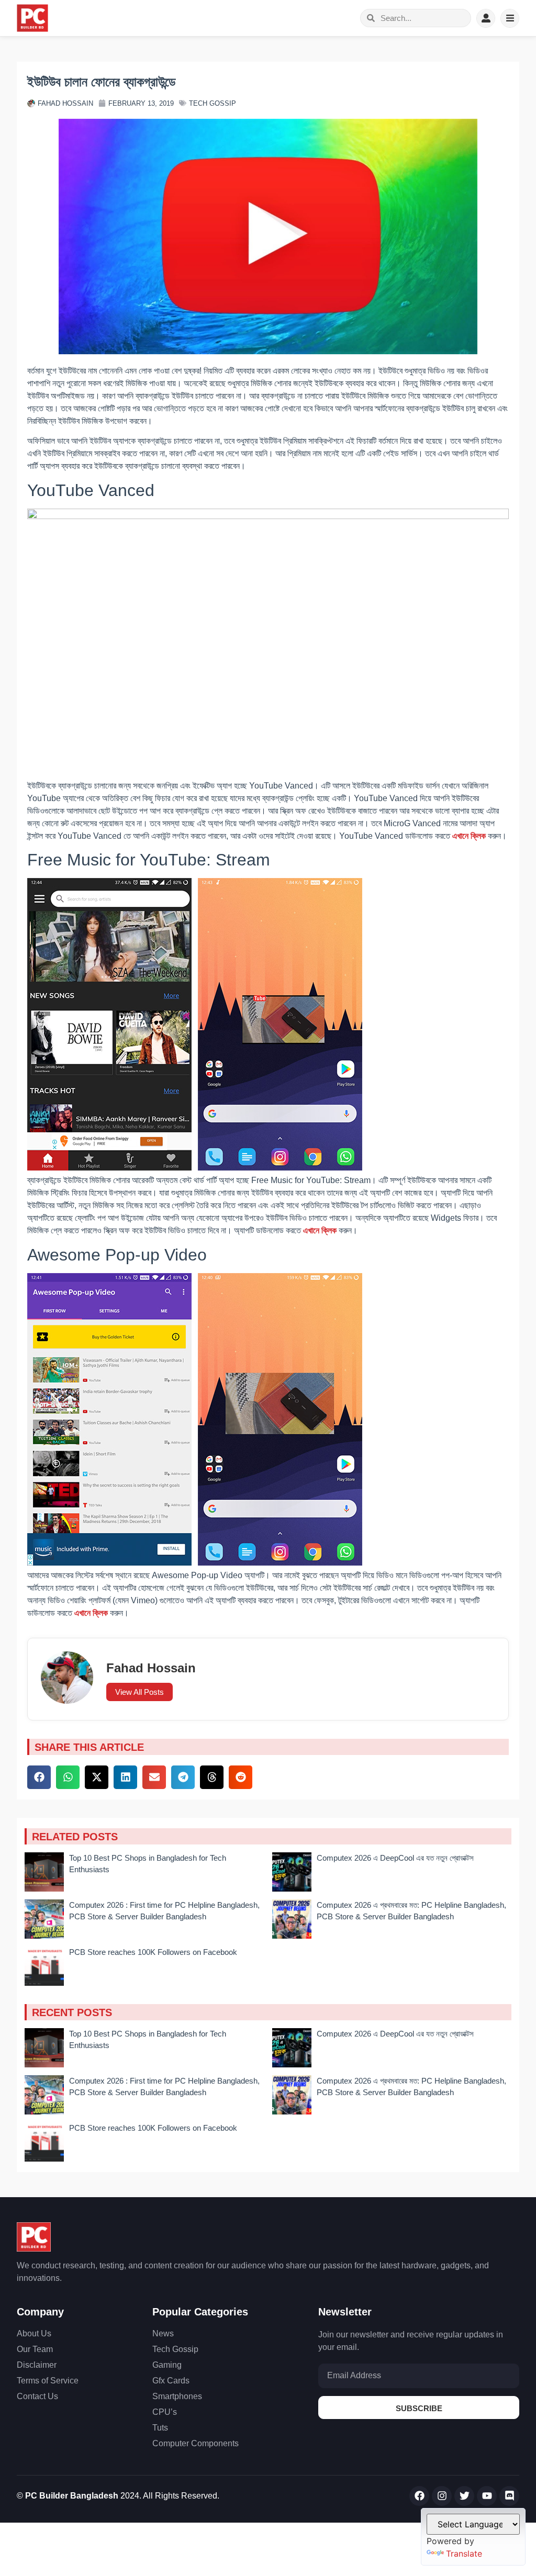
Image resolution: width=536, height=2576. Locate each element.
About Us (34, 2333)
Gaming (167, 2365)
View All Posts (139, 1692)
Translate (464, 2553)
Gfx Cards (171, 2381)
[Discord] (509, 2496)
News (163, 2333)
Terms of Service (48, 2381)
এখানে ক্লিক (469, 836)
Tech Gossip (213, 103)
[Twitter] (464, 2496)
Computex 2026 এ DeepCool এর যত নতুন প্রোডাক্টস (395, 1858)
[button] (39, 1777)
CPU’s (165, 2412)
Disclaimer (37, 2365)
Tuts (160, 2428)
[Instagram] (442, 2496)
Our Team (35, 2349)
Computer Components (196, 2443)
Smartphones (177, 2396)
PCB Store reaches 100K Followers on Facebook (153, 1952)
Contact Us (37, 2396)
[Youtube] (487, 2496)
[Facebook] (419, 2496)
